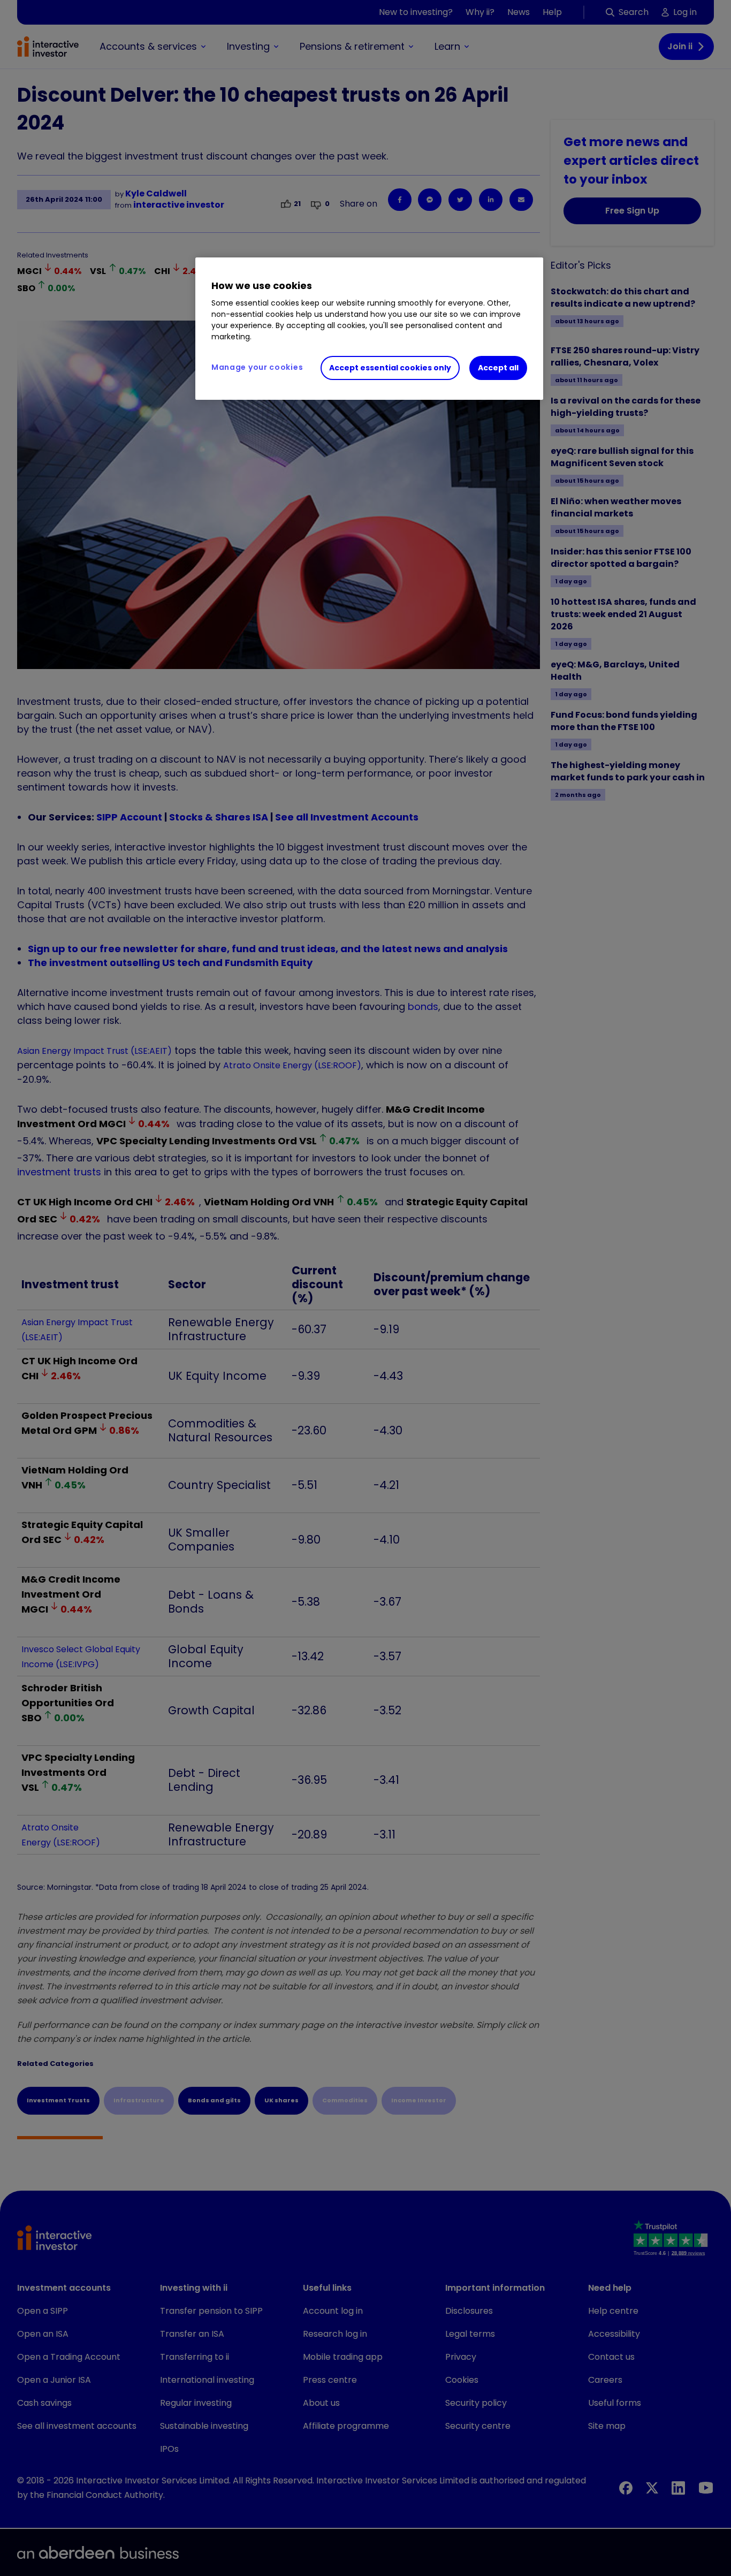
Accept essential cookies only (390, 368)
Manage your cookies (257, 367)
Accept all (498, 368)
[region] (369, 329)
